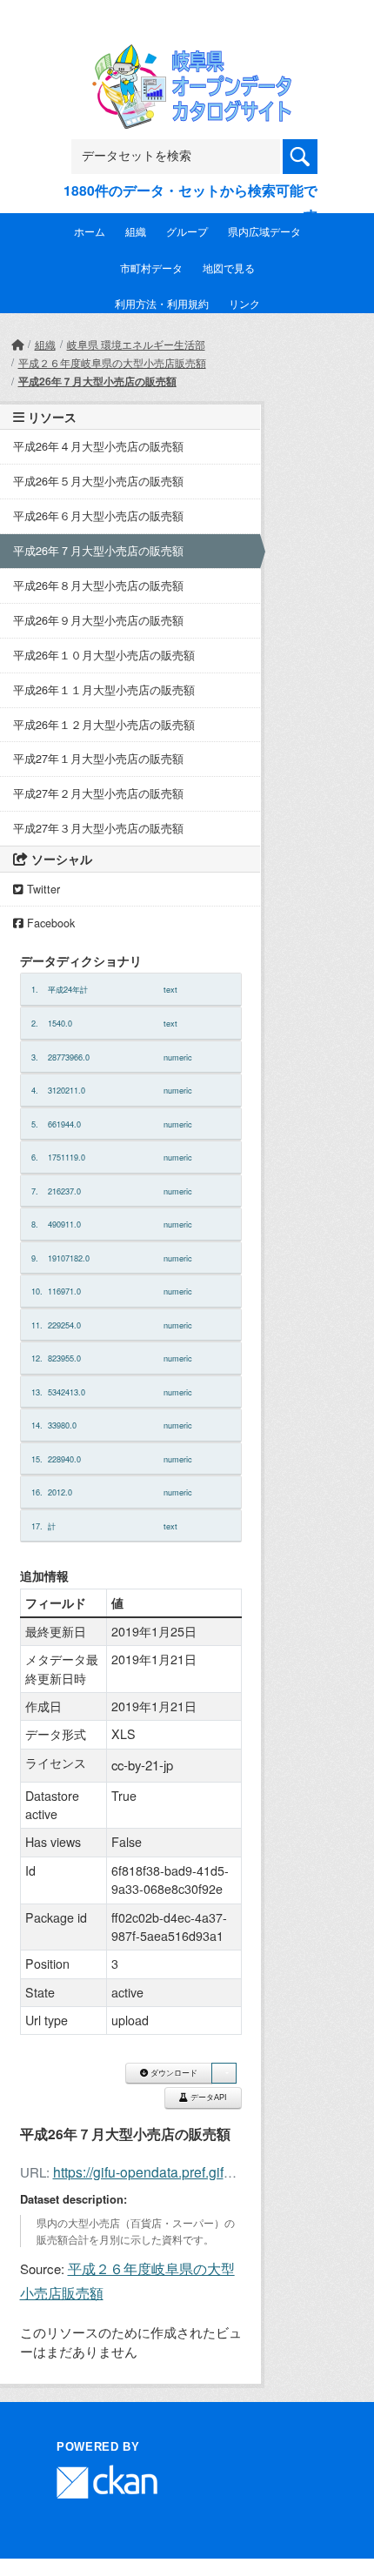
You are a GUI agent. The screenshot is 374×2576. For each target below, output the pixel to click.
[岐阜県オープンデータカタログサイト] (187, 56)
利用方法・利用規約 (162, 303)
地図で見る (229, 268)
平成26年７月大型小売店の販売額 (97, 381)
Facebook (49, 923)
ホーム (90, 231)
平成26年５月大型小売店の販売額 (98, 481)
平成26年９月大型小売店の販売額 (98, 620)
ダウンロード (173, 2073)
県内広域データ (264, 231)
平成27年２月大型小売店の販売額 (98, 793)
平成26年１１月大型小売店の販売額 (104, 690)
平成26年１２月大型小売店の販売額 (104, 725)
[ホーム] (17, 344)
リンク (244, 303)
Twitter (42, 889)
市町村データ (151, 268)
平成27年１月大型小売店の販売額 (98, 759)
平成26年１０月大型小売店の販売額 (104, 655)
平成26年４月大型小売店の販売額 (98, 446)
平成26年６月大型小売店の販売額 (98, 516)
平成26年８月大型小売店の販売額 (98, 585)
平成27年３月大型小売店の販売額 (98, 828)
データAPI (207, 2098)
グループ (187, 231)
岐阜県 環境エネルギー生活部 (136, 344)
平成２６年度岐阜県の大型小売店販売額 (112, 362)
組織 (136, 231)
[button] (224, 2074)
